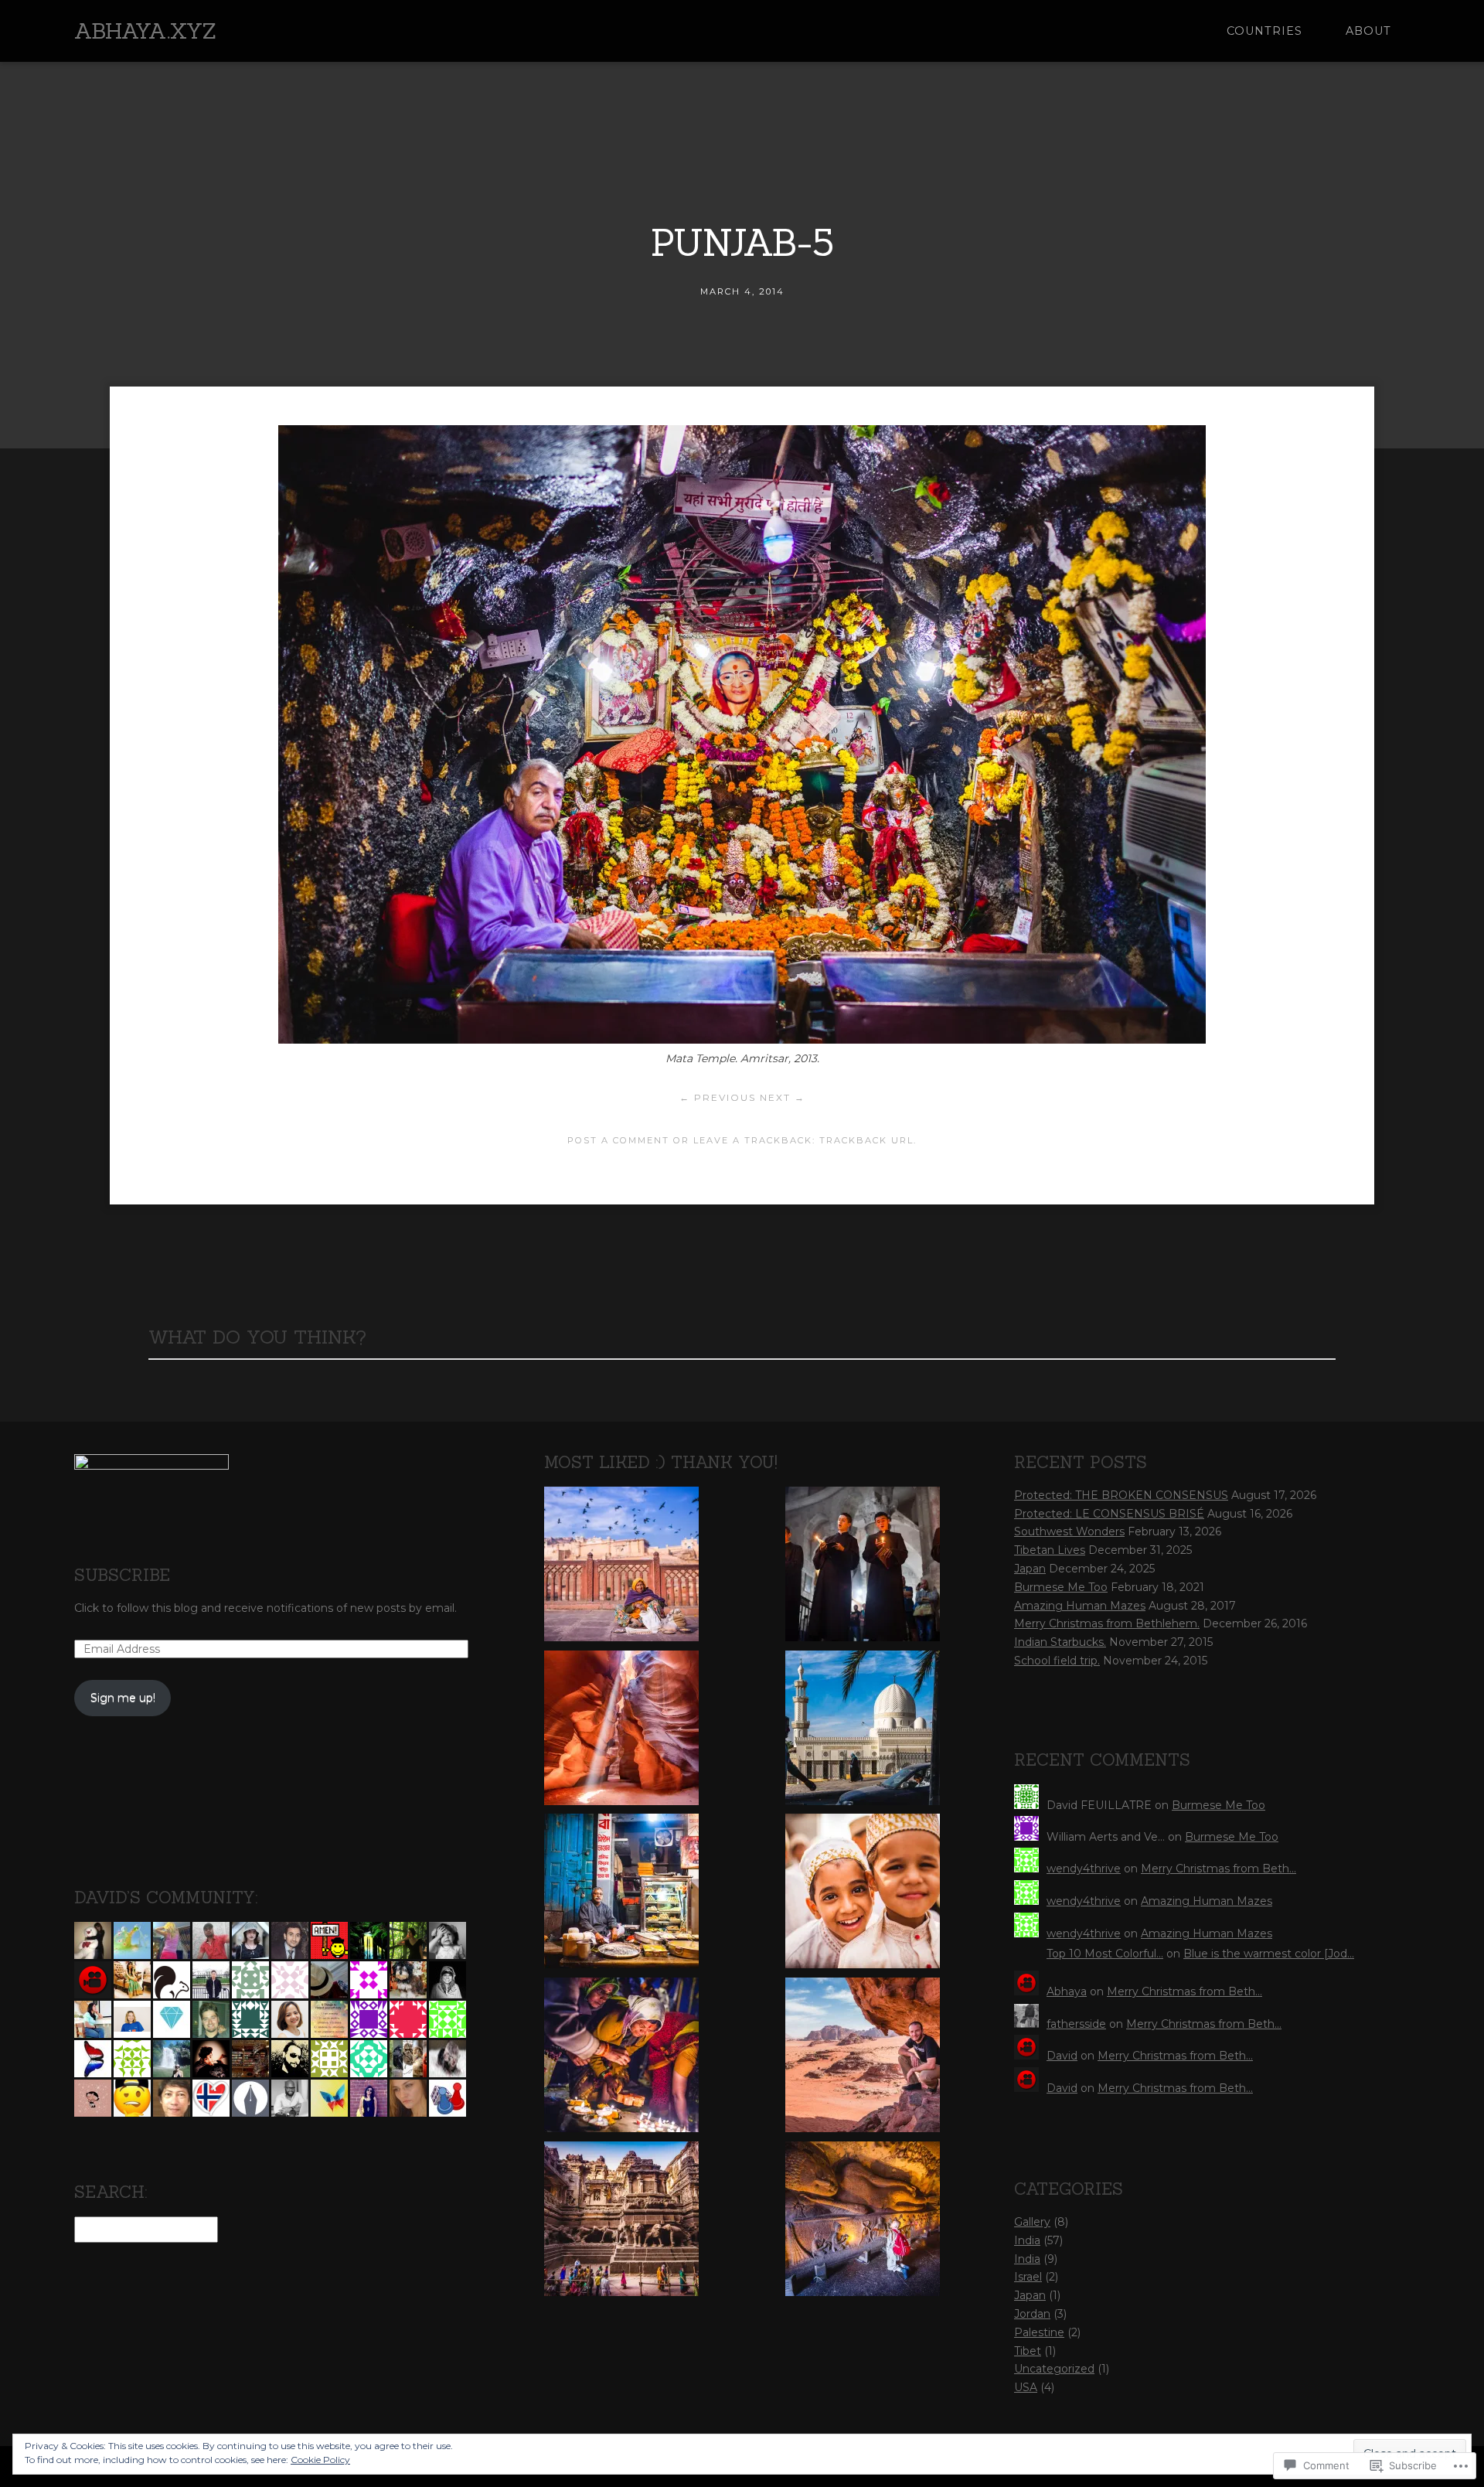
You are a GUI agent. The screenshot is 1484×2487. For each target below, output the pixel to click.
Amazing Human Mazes (1080, 1606)
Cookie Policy (320, 2460)
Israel (1028, 2277)
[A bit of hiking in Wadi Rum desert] (863, 2058)
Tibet (1028, 2351)
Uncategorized (1054, 2369)
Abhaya (1067, 1991)
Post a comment (618, 1140)
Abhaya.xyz (145, 31)
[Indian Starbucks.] (621, 1894)
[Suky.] (863, 2222)
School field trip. (1057, 1661)
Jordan (1032, 2314)
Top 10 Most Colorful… (1105, 1954)
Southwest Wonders (1069, 1531)
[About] (621, 1731)
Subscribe (122, 1575)
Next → (783, 1097)
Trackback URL (866, 1140)
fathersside (1076, 2024)
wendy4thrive (1084, 1869)
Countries (1264, 31)
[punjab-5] (742, 1039)
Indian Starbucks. (1060, 1642)
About (1368, 31)
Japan (1030, 1569)
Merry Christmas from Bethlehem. (1107, 1623)
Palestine (1039, 2332)
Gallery (1032, 2222)
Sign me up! (123, 1698)
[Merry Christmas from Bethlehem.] (863, 1567)
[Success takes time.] (621, 2058)
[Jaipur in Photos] (621, 1567)
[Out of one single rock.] (621, 2222)
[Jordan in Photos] (863, 1731)
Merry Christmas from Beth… (1219, 1869)
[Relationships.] (863, 1894)
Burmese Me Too (1061, 1587)
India (1027, 2240)
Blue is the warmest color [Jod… (1269, 1954)
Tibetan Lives (1050, 1550)
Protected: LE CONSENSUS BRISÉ (1109, 1514)
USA (1026, 2387)
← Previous (718, 1097)
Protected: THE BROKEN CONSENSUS (1121, 1495)
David (1062, 2056)
